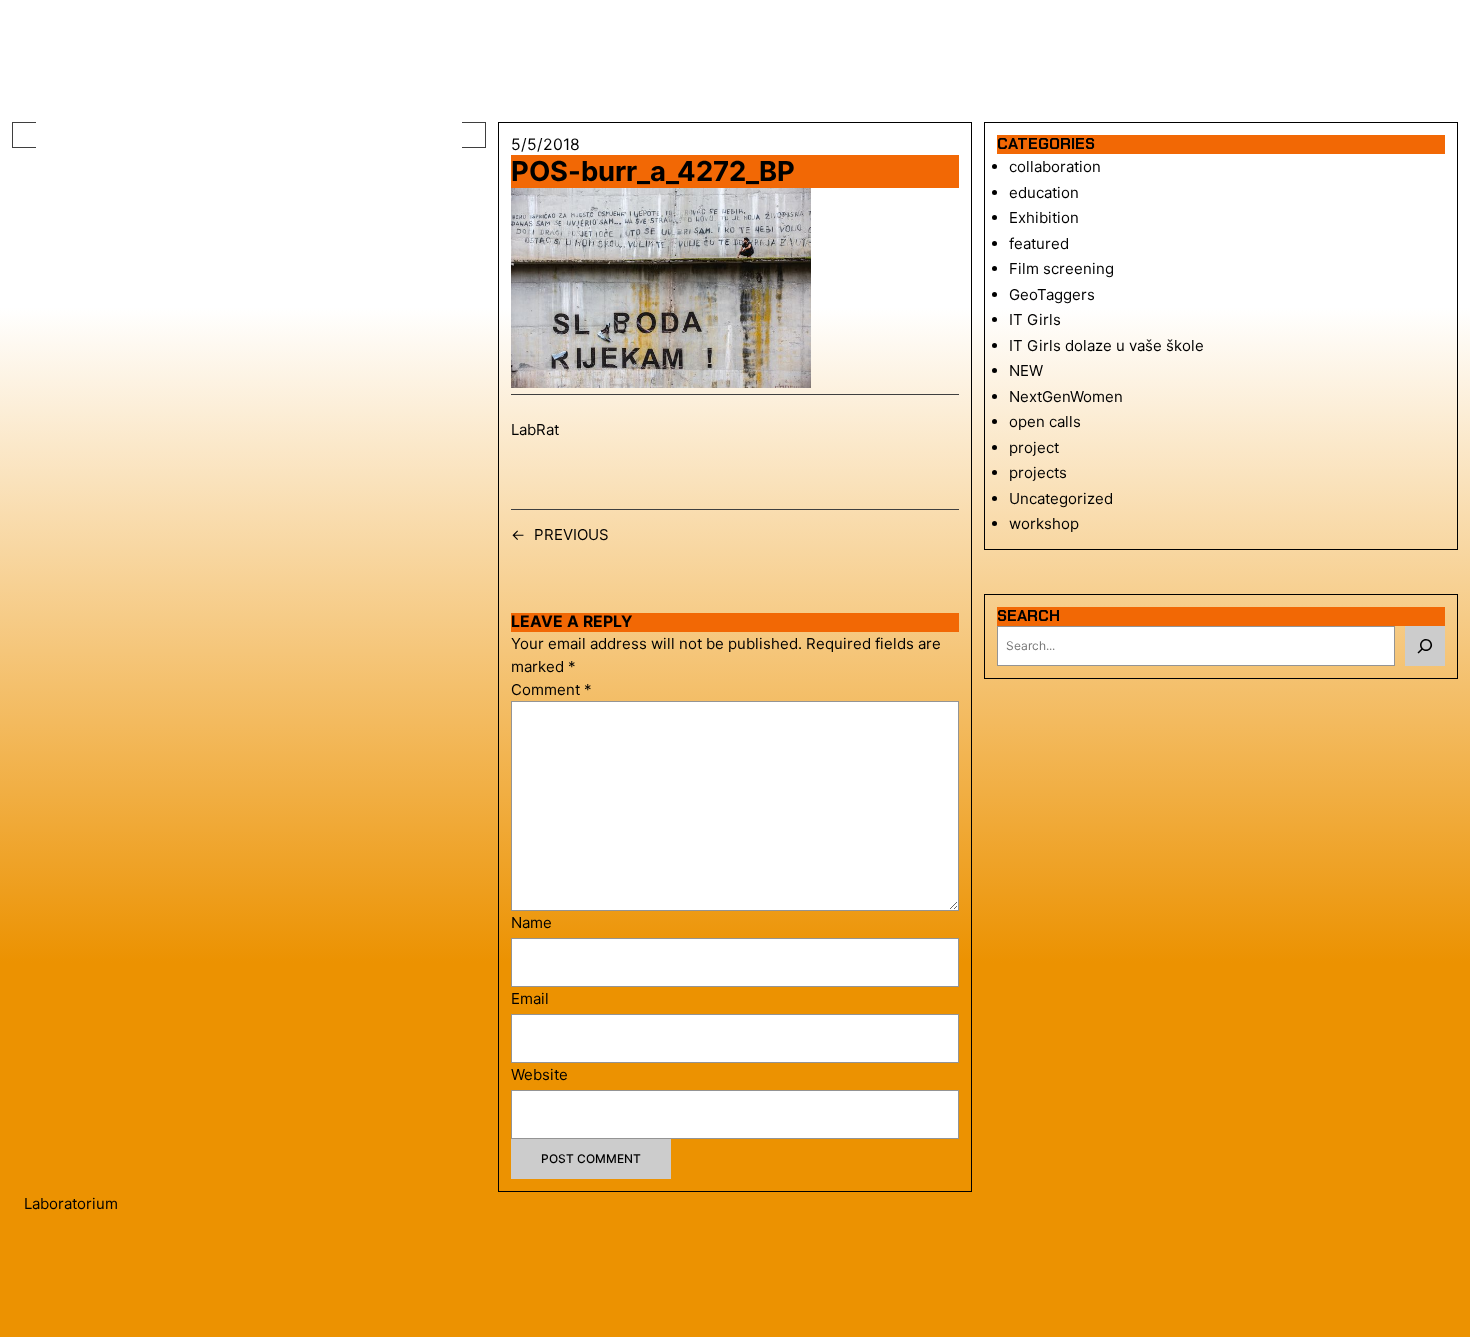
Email (530, 998)
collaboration (1055, 166)
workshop (1044, 523)
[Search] (1425, 646)
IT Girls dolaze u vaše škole (1106, 345)
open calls (1045, 421)
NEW (1026, 370)
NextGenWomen (1066, 396)
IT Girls (1035, 319)
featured (1039, 243)
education (1044, 192)
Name (531, 922)
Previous (571, 534)
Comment (551, 689)
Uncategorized (1061, 498)
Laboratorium (71, 1203)
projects (1038, 472)
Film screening (1061, 268)
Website (539, 1074)
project (1034, 447)
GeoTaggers (1052, 294)
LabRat (535, 429)
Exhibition (1044, 217)
